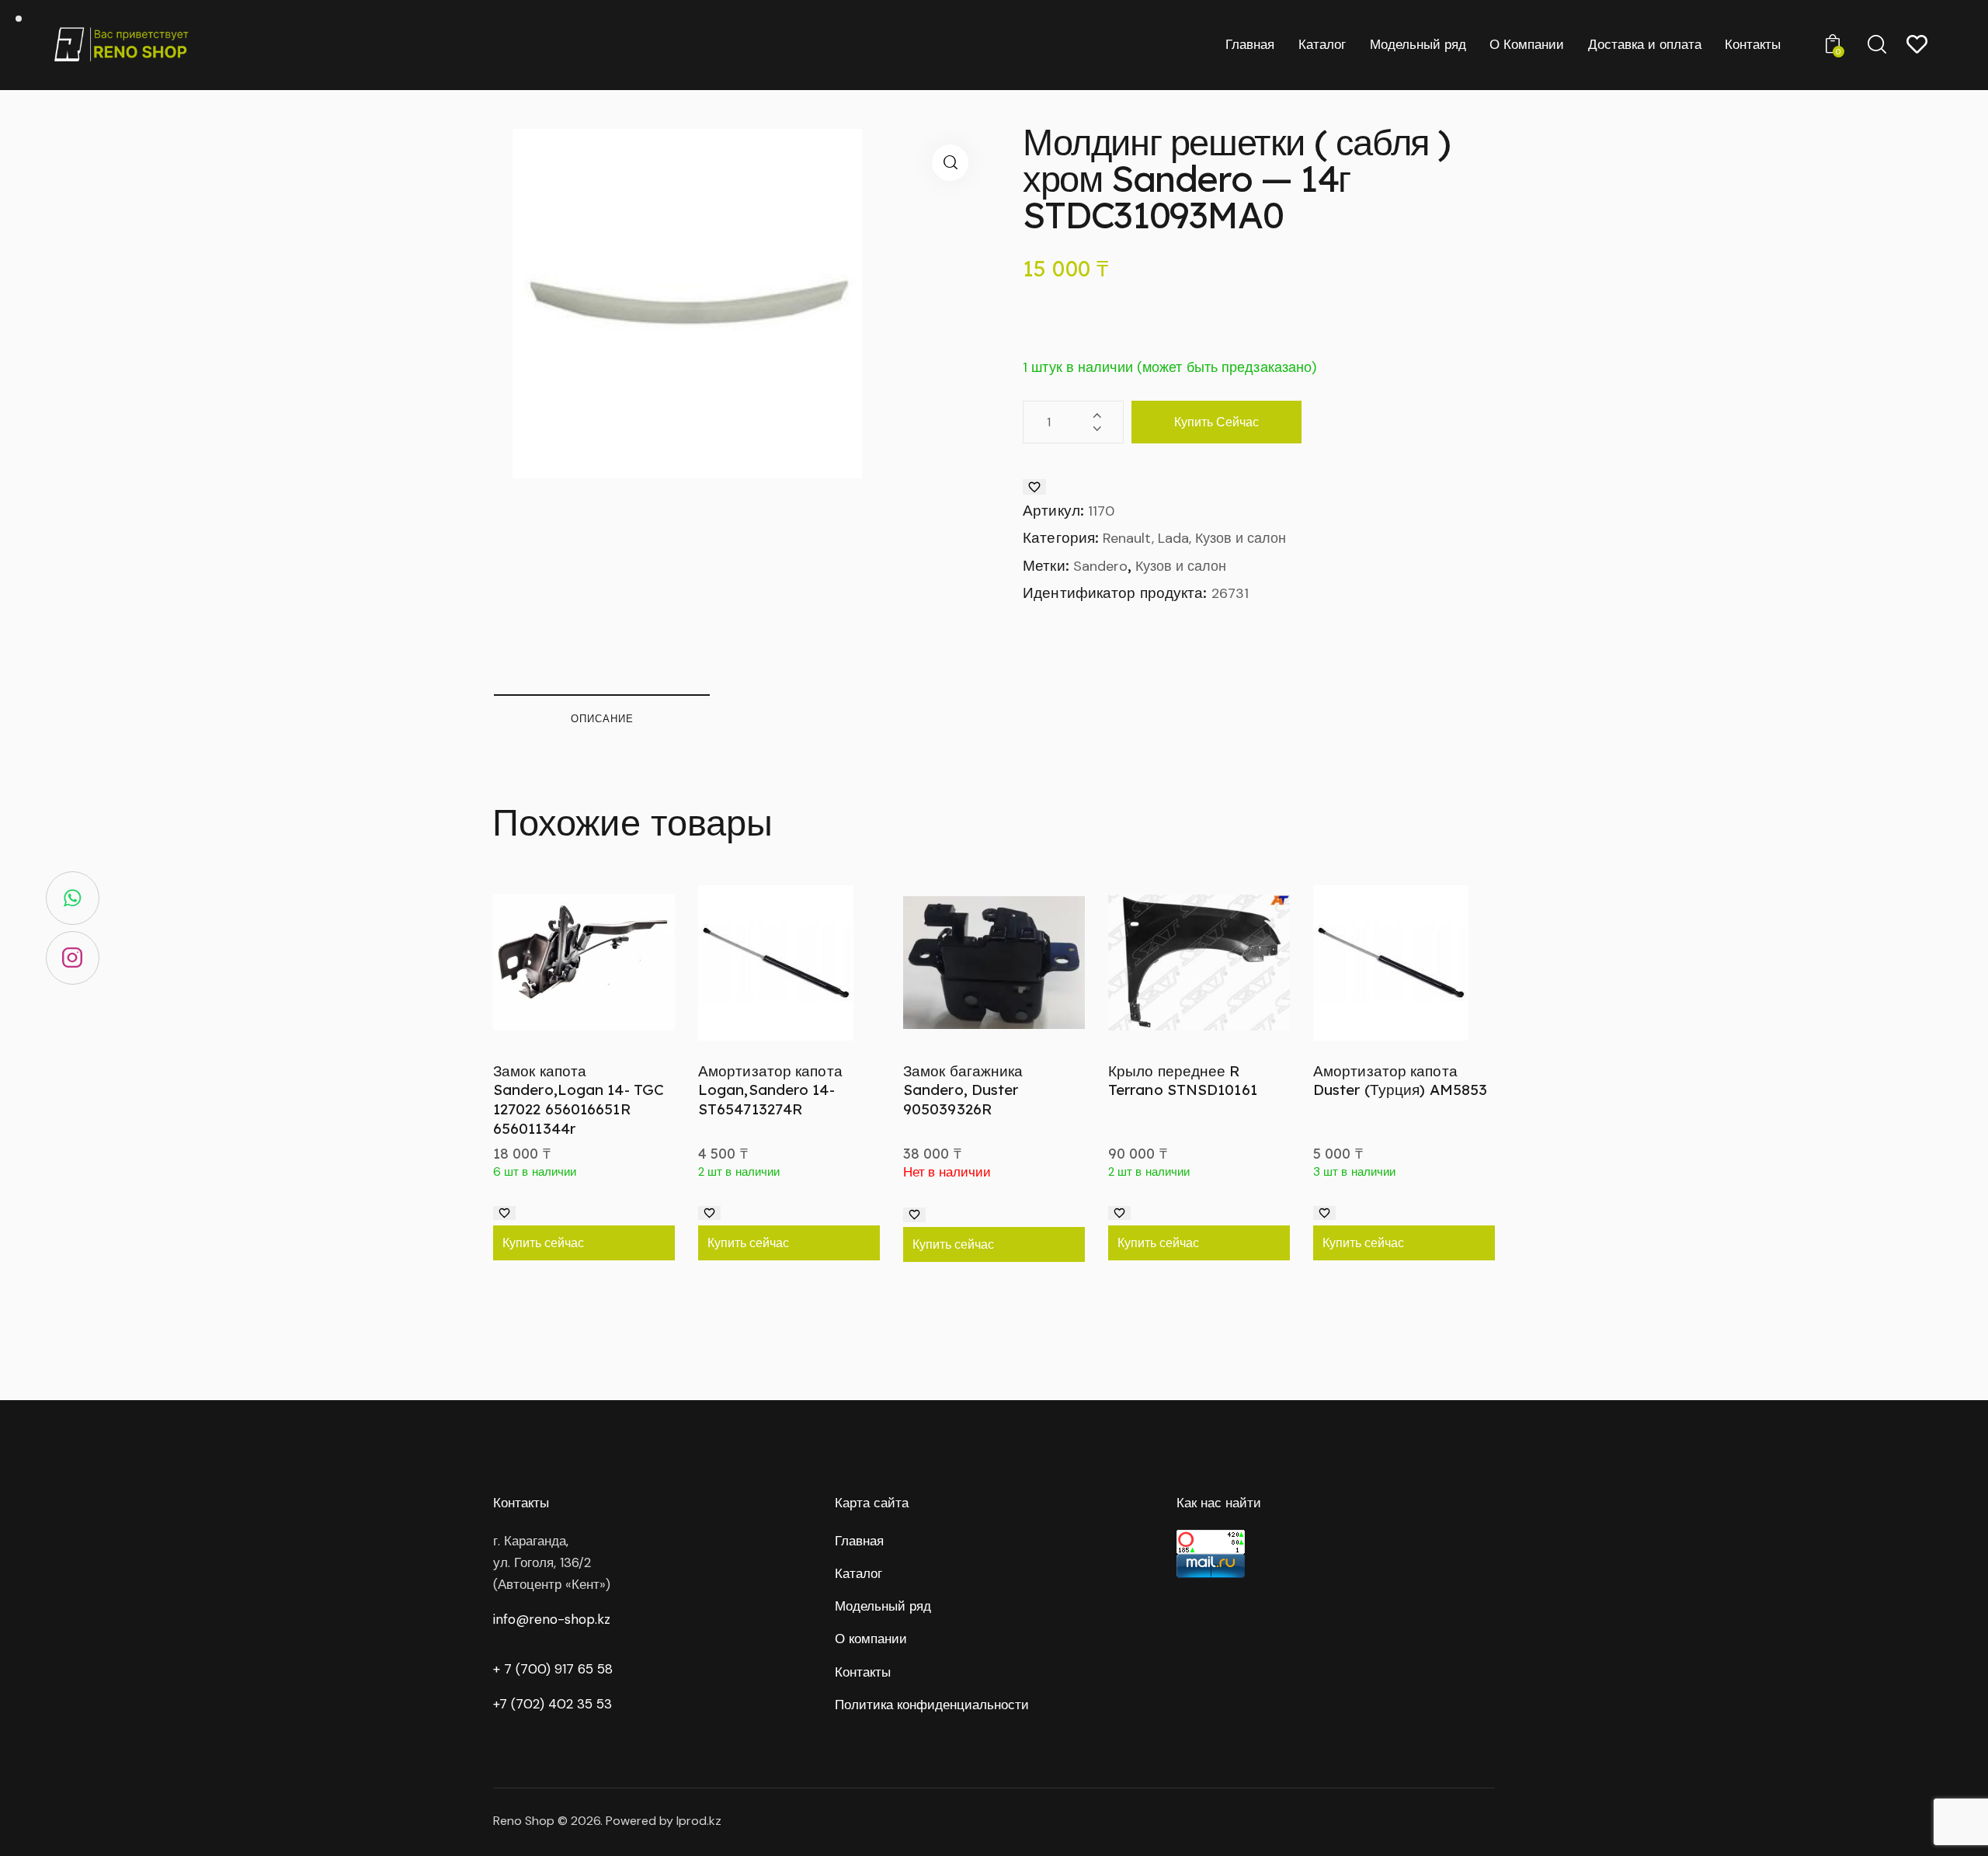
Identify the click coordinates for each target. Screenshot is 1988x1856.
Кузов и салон (1181, 566)
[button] (950, 163)
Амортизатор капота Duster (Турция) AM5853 (1400, 1081)
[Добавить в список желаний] (1034, 487)
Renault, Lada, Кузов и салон (1194, 538)
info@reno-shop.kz (552, 1619)
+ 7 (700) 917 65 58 (553, 1669)
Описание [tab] (602, 718)
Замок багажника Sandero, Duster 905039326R (963, 1090)
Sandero (1100, 566)
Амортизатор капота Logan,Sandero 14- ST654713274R (770, 1090)
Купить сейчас (1216, 422)
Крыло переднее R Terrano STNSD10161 (1183, 1081)
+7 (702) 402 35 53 (553, 1704)
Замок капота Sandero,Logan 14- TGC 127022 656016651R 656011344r (579, 1100)
